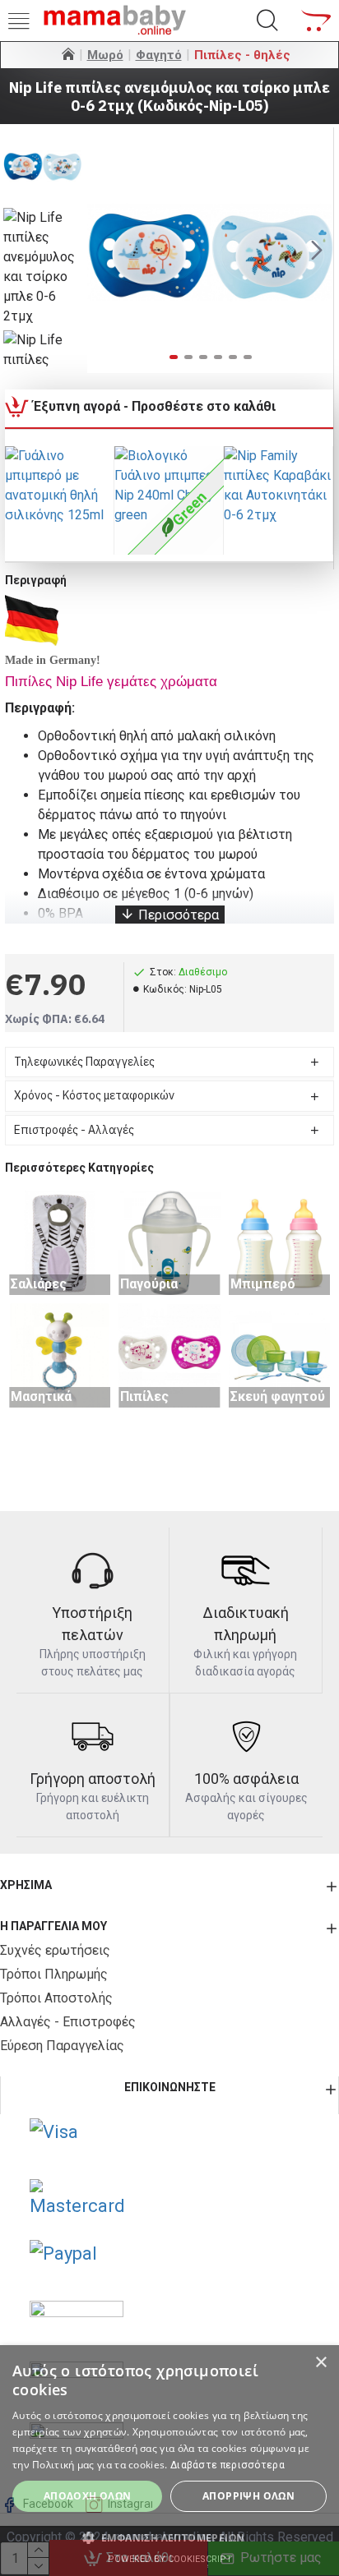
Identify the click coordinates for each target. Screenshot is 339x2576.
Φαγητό (159, 55)
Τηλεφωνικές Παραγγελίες (84, 1062)
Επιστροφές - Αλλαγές (74, 1130)
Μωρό (105, 55)
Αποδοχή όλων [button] (88, 2496)
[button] (104, 251)
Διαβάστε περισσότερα (228, 2465)
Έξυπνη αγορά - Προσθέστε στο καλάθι (154, 406)
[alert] (169, 2461)
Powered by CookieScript (170, 2559)
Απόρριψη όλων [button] (248, 2496)
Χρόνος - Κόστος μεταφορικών (94, 1095)
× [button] (320, 2363)
